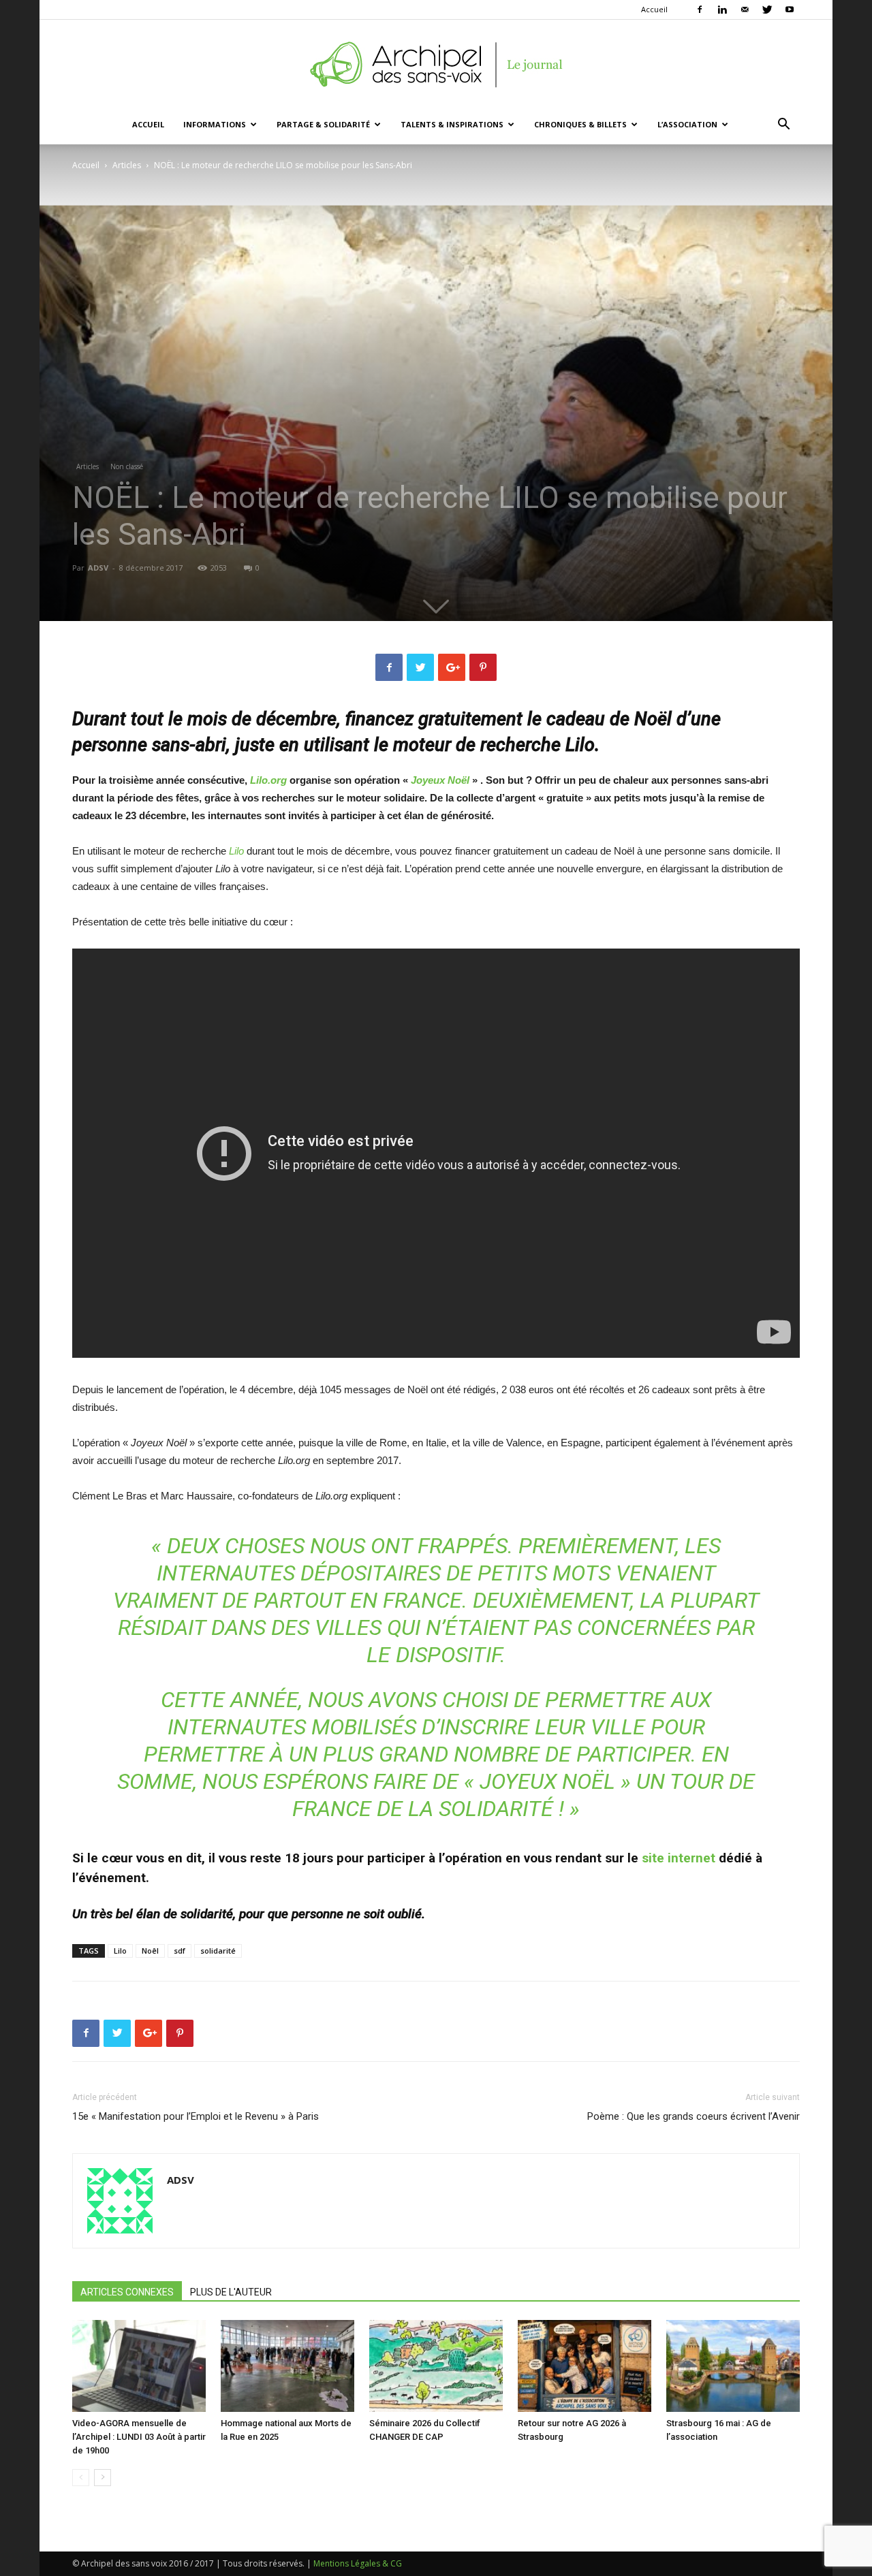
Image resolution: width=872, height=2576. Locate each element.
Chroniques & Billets (580, 124)
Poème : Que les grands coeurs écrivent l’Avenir (694, 2116)
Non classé (127, 466)
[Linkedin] (722, 10)
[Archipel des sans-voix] (436, 65)
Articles (127, 165)
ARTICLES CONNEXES (127, 2292)
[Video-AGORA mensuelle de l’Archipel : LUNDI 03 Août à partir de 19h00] (139, 2366)
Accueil (654, 9)
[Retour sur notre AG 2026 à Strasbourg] (585, 2366)
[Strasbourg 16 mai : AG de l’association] (733, 2366)
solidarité (218, 1951)
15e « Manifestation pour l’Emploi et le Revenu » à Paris (196, 2116)
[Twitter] (767, 10)
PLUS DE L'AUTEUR (231, 2292)
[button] (783, 126)
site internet (679, 1858)
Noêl (150, 1951)
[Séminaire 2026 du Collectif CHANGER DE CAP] (436, 2366)
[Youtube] (790, 10)
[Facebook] (700, 10)
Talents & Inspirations (452, 124)
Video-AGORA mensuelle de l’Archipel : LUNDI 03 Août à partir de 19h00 (139, 2437)
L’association (687, 124)
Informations (215, 124)
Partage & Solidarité (323, 124)
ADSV (98, 568)
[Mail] (745, 10)
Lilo (120, 1951)
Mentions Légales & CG (358, 2563)
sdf (180, 1951)
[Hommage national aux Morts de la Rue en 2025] (287, 2366)
